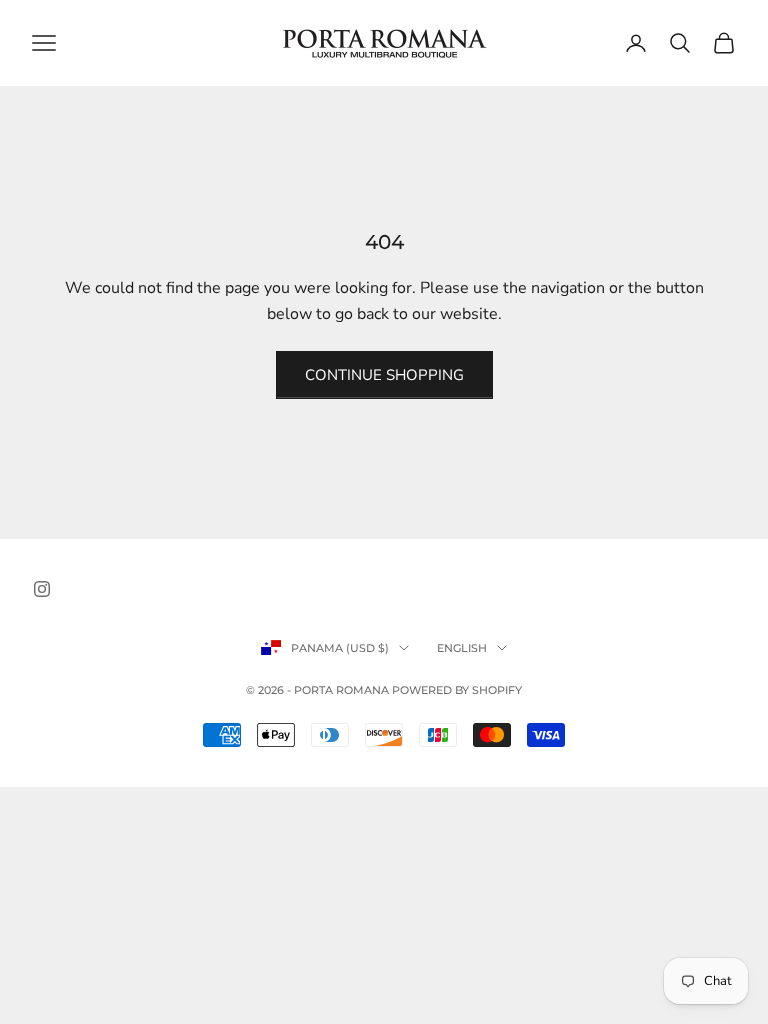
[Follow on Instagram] (42, 589)
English (462, 648)
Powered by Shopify (457, 690)
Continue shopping (384, 375)
